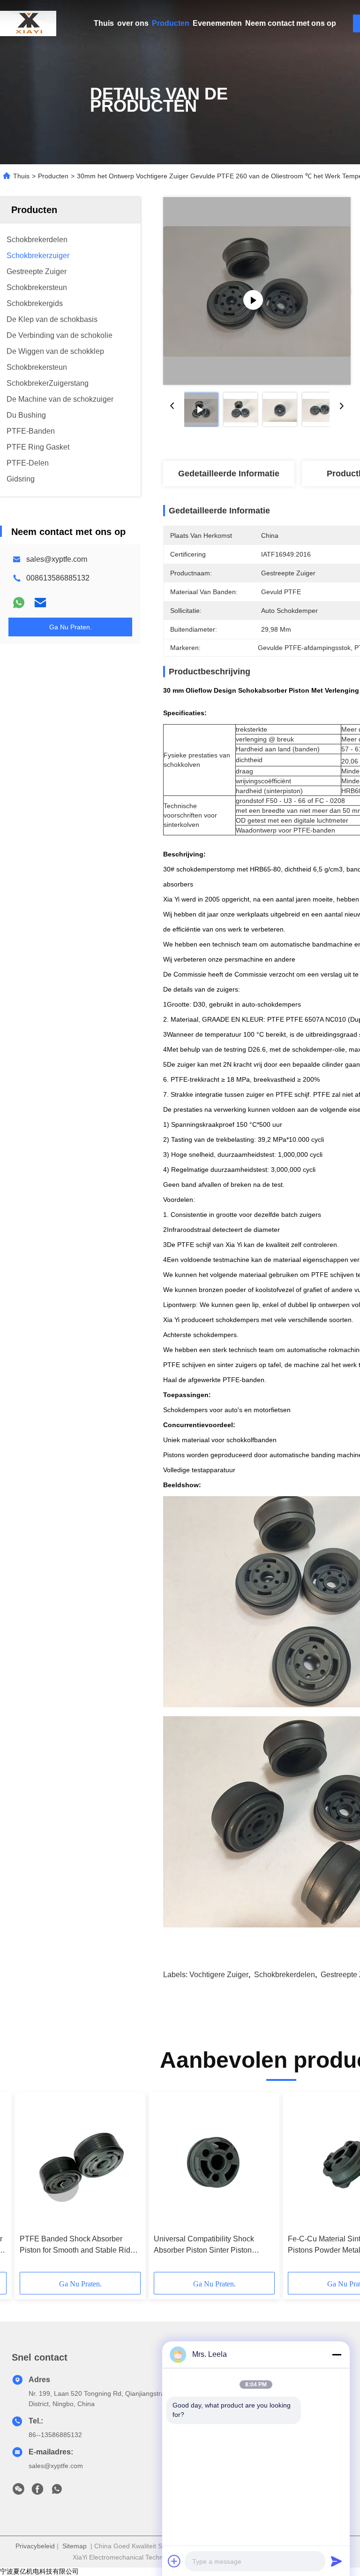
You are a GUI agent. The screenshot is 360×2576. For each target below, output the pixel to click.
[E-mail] (40, 603)
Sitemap (75, 2546)
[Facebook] (37, 2492)
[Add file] (174, 2561)
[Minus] (337, 2354)
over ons (133, 23)
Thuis (104, 23)
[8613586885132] (57, 2492)
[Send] (337, 2561)
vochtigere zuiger (219, 1975)
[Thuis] (28, 23)
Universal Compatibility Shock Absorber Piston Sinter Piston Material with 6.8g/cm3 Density (205, 2245)
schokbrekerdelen (285, 1975)
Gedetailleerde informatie (229, 474)
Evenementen (217, 23)
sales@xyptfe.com (57, 559)
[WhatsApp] (19, 603)
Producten (171, 23)
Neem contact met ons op (291, 23)
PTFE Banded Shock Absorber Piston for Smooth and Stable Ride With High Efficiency (77, 2245)
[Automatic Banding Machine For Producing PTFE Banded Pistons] (257, 291)
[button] (62, 2185)
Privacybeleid (35, 2546)
